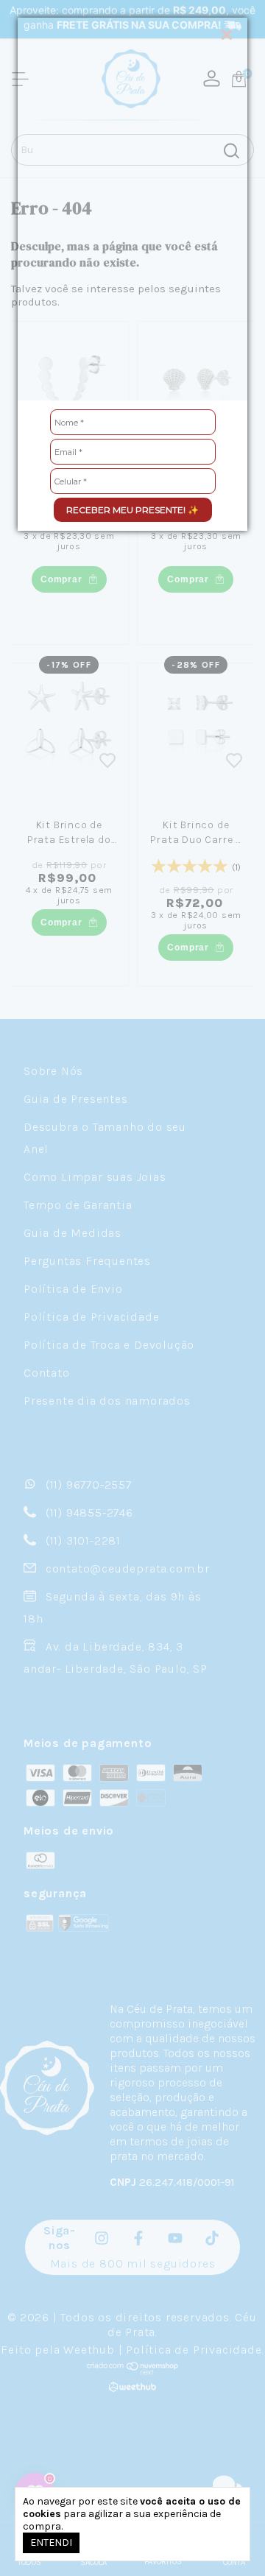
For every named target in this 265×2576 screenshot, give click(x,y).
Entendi (51, 2543)
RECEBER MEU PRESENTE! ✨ (132, 510)
